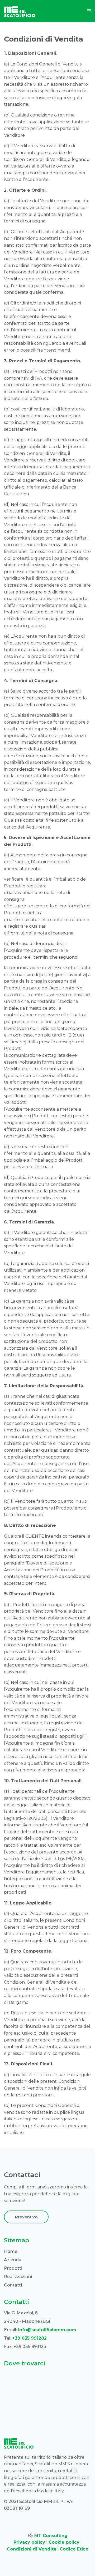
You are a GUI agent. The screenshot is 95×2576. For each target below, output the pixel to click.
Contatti (13, 2285)
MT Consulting (51, 2536)
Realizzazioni (18, 2277)
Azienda (13, 2260)
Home (11, 2251)
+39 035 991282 (29, 2338)
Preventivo (26, 2217)
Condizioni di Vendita (32, 2549)
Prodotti (13, 2268)
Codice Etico (74, 2549)
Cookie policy (64, 2542)
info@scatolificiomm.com (47, 2330)
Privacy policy (29, 2542)
